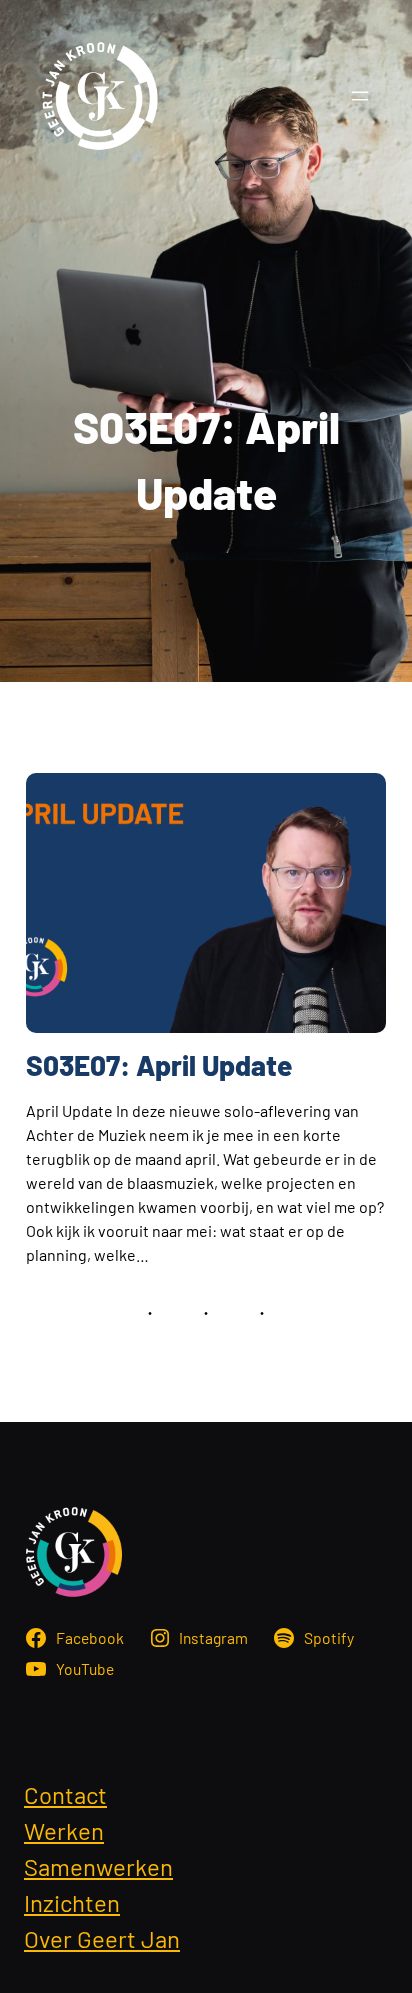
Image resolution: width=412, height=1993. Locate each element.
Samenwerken (98, 1866)
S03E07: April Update (159, 1065)
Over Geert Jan (102, 1938)
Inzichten (72, 1902)
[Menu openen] (360, 96)
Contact (65, 1794)
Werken (64, 1830)
